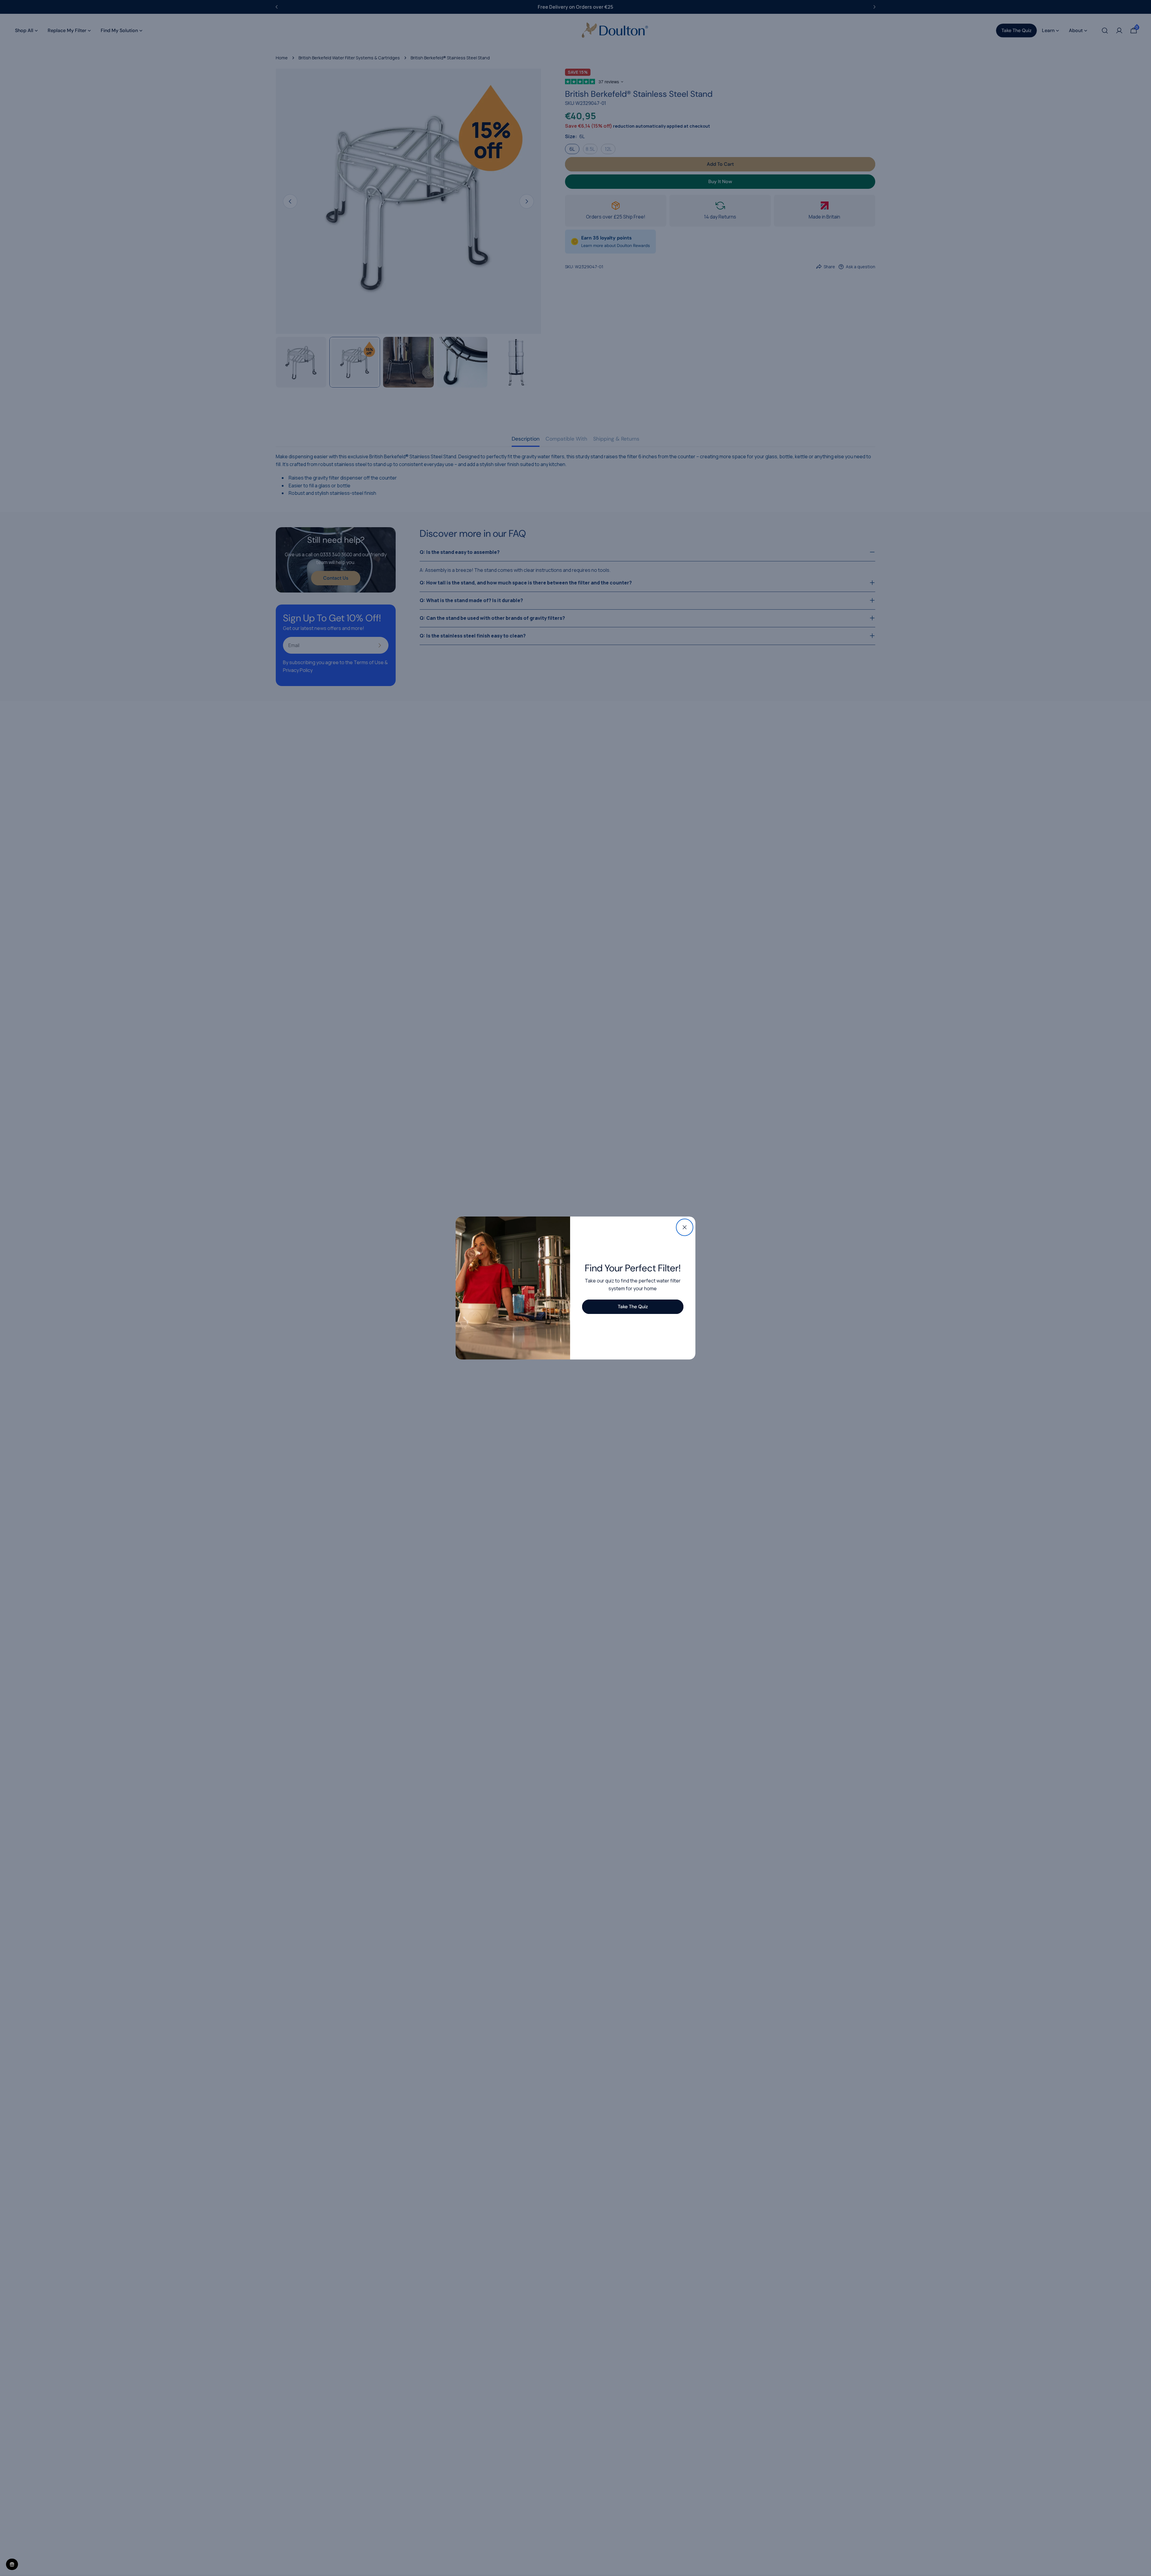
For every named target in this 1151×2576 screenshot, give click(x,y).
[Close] (685, 1227)
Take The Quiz (633, 1307)
